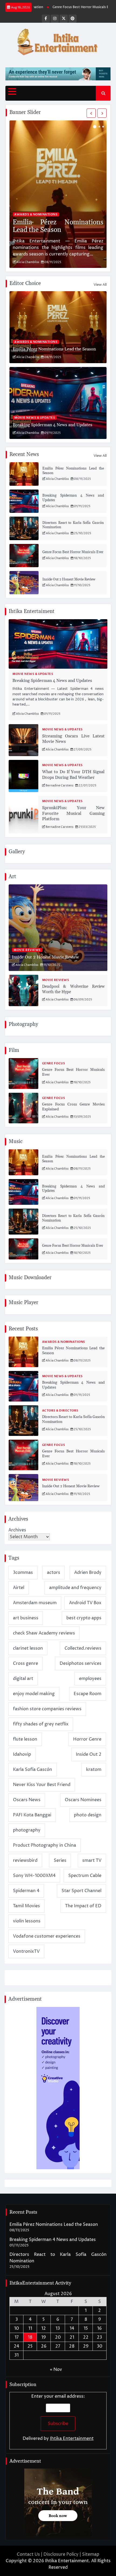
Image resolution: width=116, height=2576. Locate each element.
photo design (88, 1815)
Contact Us (28, 2554)
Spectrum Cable (85, 1876)
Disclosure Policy (61, 2554)
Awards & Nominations (36, 214)
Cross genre (25, 1663)
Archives (17, 1530)
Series (60, 1860)
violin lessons (27, 1921)
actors (54, 1573)
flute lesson (25, 1739)
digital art (23, 1679)
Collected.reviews (83, 1648)
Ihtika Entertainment (72, 2439)
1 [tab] (95, 127)
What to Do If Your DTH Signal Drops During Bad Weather (73, 775)
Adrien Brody (88, 1573)
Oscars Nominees (83, 1800)
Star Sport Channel (81, 1891)
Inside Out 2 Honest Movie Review (69, 579)
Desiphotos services (81, 1663)
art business (26, 1618)
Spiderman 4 (26, 1891)
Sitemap (91, 2554)
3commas (23, 1573)
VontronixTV (26, 1951)
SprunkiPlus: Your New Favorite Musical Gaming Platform (73, 813)
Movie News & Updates (35, 418)
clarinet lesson (28, 1648)
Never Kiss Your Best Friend (42, 1785)
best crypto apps (84, 1618)
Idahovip (22, 1754)
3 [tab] (103, 127)
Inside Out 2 (89, 1754)
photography (27, 1830)
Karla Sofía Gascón (33, 1770)
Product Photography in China (45, 1845)
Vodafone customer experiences (47, 1936)
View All (100, 285)
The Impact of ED (83, 1906)
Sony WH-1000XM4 (34, 1876)
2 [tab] (99, 127)
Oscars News (27, 1800)
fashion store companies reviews (47, 1709)
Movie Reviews (27, 950)
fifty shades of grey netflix (41, 1724)
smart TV (92, 1860)
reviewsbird (25, 1860)
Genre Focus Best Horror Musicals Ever (64, 7)
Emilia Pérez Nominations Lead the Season (58, 226)
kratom (94, 1770)
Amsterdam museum (35, 1603)
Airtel (19, 1588)
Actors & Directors (60, 1411)
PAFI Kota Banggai (32, 1815)
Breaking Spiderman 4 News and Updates (52, 425)
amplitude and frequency (75, 1588)
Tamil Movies (26, 1906)
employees (90, 1679)
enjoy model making (34, 1694)
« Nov (56, 2370)
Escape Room (88, 1694)
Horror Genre (87, 1739)
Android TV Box (85, 1603)
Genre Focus (54, 1063)
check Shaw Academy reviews (44, 1633)
